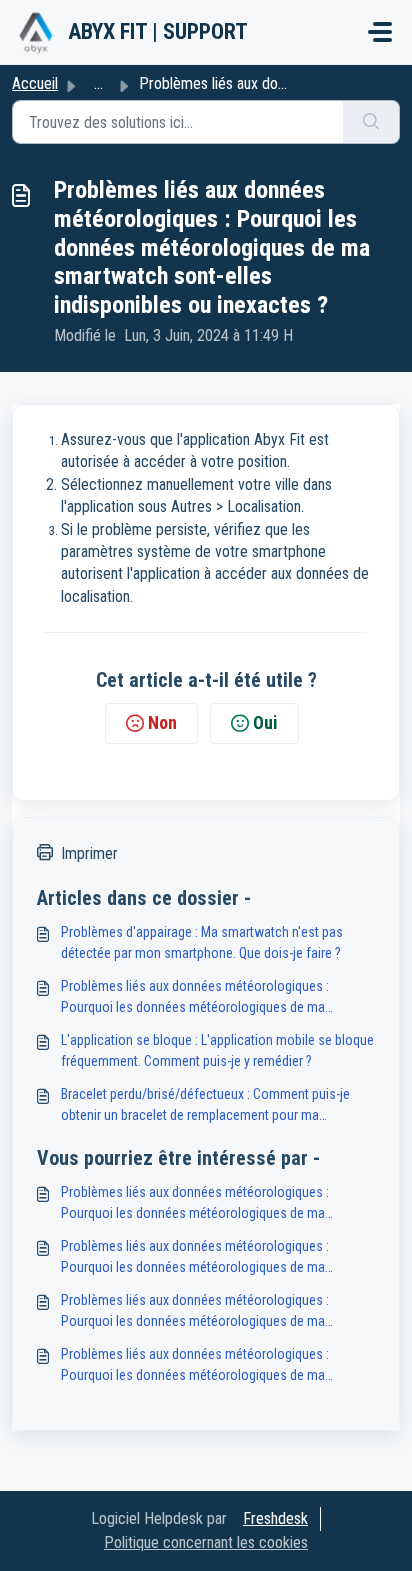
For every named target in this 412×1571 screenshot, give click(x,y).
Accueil (35, 83)
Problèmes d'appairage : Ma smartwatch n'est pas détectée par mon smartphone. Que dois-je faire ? (202, 942)
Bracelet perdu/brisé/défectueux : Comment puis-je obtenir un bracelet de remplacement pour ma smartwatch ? (205, 1106)
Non (162, 722)
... (98, 83)
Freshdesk (275, 1518)
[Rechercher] (371, 122)
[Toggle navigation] (380, 32)
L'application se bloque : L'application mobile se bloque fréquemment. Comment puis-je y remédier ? (217, 1050)
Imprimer (89, 853)
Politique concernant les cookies (206, 1542)
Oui (265, 722)
